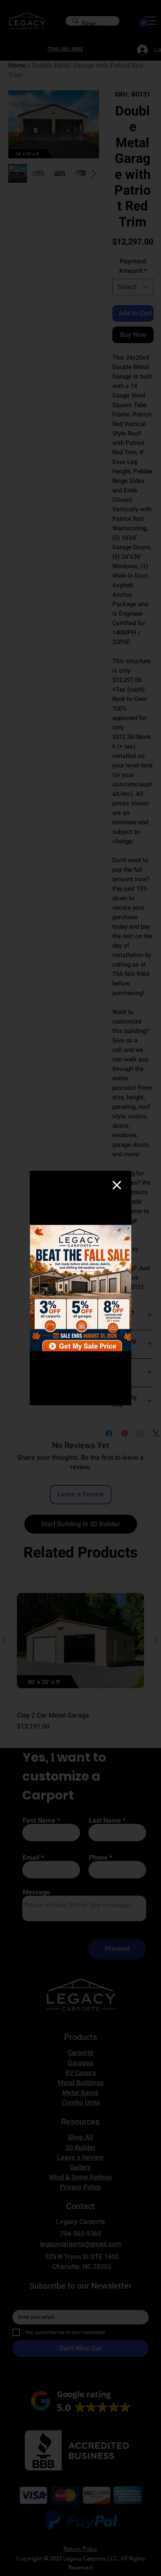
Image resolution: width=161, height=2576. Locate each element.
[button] (117, 1186)
